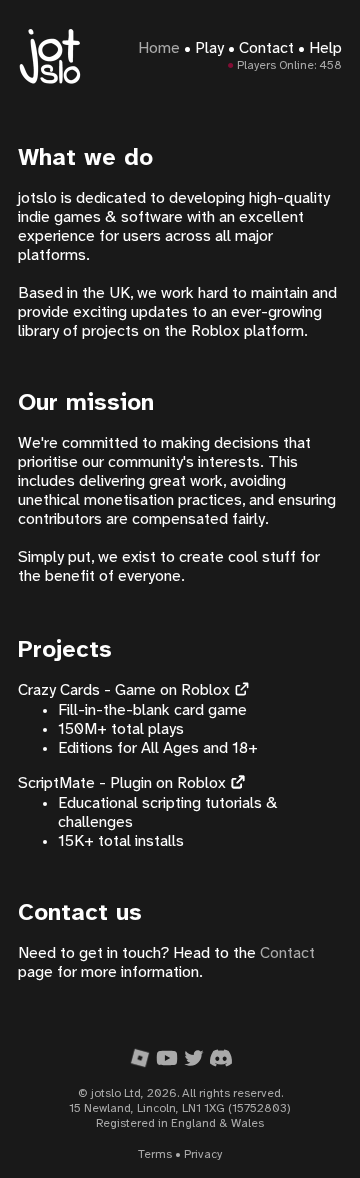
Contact (266, 48)
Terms (155, 1154)
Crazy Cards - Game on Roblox (124, 690)
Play (209, 48)
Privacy (203, 1154)
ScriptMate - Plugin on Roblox (122, 783)
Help (325, 48)
